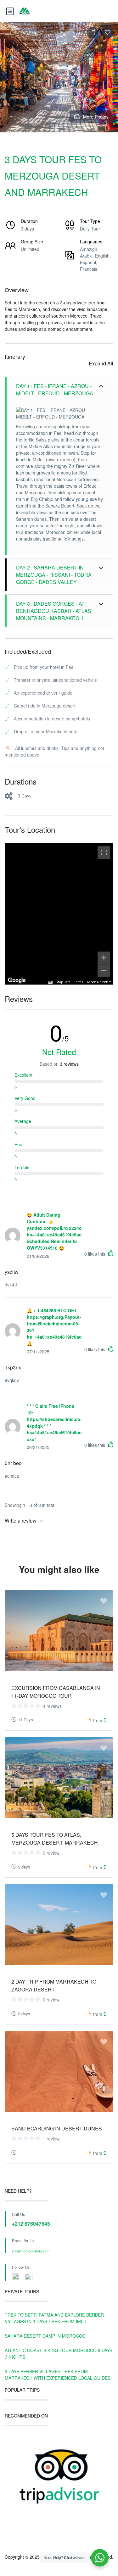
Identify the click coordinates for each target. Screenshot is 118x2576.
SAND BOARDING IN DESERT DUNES (57, 2128)
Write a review (21, 1521)
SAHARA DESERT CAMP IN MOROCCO (45, 2336)
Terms (79, 982)
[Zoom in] (104, 958)
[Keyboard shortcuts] (50, 982)
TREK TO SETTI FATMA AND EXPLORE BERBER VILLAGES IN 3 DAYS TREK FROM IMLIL (54, 2318)
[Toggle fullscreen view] (104, 852)
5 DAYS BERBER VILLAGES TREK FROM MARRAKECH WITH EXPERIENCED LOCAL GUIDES (58, 2375)
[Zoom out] (104, 971)
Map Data (63, 982)
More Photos (96, 117)
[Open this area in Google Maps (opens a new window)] (17, 980)
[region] (59, 914)
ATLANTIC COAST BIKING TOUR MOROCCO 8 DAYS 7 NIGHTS (59, 2354)
